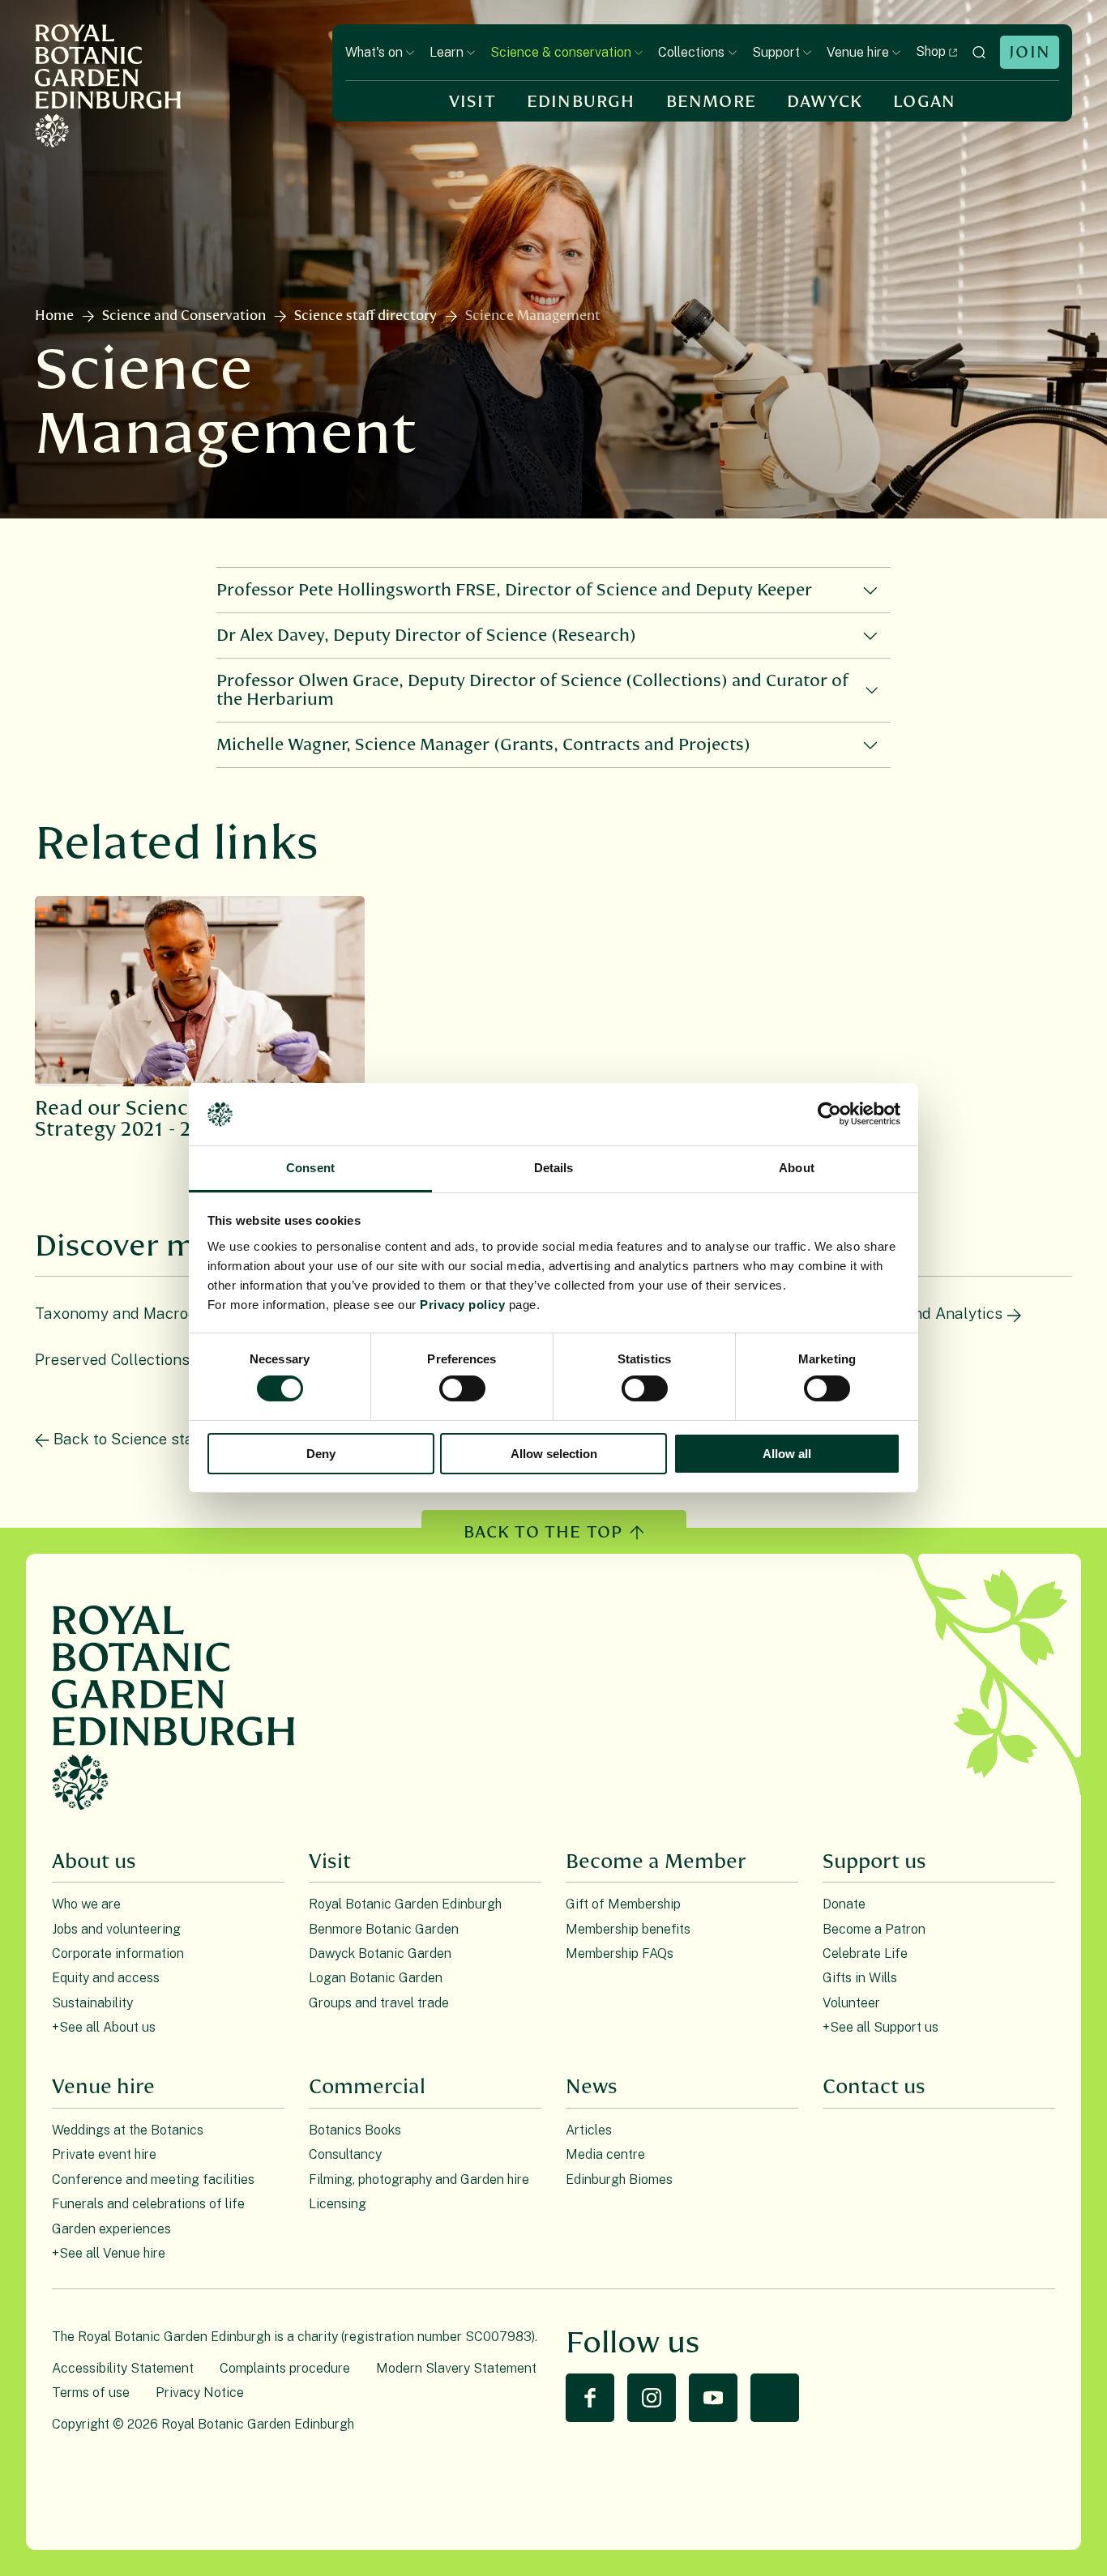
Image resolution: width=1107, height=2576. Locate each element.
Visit (472, 102)
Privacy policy (462, 1305)
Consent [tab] (310, 1168)
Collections (691, 52)
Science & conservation (561, 52)
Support (776, 52)
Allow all (787, 1454)
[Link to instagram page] (652, 2398)
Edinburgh (581, 102)
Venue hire (858, 52)
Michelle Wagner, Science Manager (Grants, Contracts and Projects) (483, 745)
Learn (447, 52)
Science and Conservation (184, 316)
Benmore (711, 102)
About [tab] (797, 1168)
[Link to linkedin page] (775, 2398)
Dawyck (825, 102)
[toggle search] (979, 52)
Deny (321, 1454)
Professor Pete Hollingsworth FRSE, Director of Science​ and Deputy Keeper (514, 590)
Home (54, 316)
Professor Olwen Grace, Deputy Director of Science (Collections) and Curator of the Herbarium (532, 690)
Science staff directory (365, 316)
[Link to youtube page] (713, 2398)
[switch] (462, 1388)
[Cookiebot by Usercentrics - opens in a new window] (829, 1114)
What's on (374, 52)
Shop (931, 51)
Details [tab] (554, 1168)
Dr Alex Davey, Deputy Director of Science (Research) (426, 635)
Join (1030, 52)
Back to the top (543, 1532)
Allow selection (554, 1454)
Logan (924, 102)
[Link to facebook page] (590, 2398)
